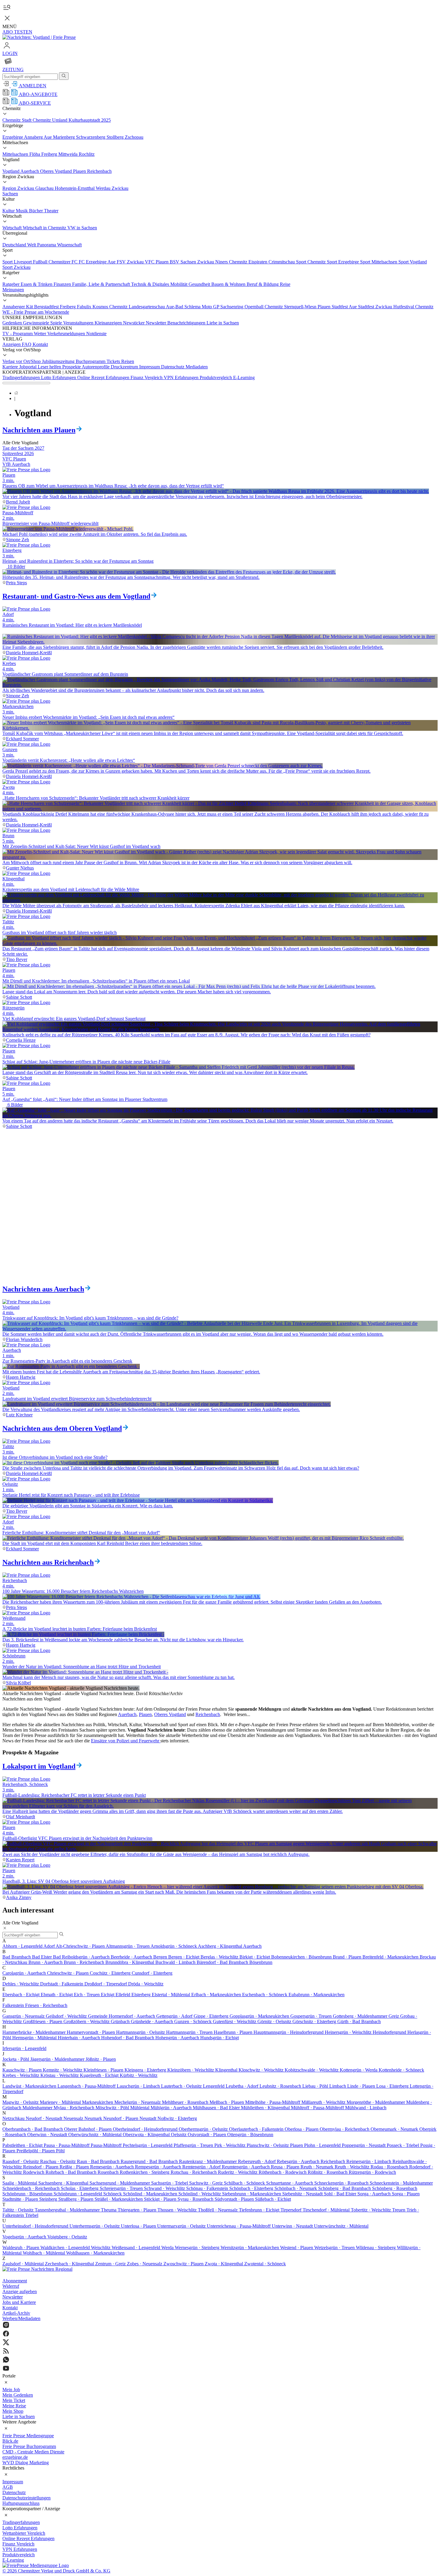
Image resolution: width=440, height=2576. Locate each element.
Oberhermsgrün (204, 2129)
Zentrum (111, 2264)
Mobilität (179, 284)
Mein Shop (13, 2411)
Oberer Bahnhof (88, 2129)
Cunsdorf (152, 1973)
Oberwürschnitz (95, 2135)
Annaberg (34, 137)
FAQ (27, 344)
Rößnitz (328, 2172)
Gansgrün (24, 2016)
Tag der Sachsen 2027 (23, 448)
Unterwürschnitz (341, 2226)
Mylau (75, 2108)
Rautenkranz (208, 2161)
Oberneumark (395, 2129)
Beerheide (132, 1957)
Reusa (286, 2167)
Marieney (61, 2102)
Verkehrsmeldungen (67, 334)
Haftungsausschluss (21, 2503)
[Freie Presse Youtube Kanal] (220, 2369)
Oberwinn (48, 2135)
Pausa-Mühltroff (107, 2145)
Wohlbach (44, 2253)
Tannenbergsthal (68, 2210)
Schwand (165, 2188)
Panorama (47, 245)
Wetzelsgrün (335, 2248)
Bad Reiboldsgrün (82, 1957)
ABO (17, 32)
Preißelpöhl (36, 2151)
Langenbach (87, 2086)
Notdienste (96, 334)
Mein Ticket (14, 2400)
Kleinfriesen (104, 2070)
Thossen (178, 2210)
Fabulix (85, 307)
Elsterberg (142, 1995)
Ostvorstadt (207, 2135)
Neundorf (121, 2118)
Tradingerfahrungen (22, 378)
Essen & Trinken (37, 284)
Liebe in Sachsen (223, 323)
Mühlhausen (217, 2108)
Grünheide (153, 2021)
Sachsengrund (120, 2183)
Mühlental (140, 2108)
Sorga (375, 2194)
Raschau (59, 2161)
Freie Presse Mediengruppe (28, 2436)
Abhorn (23, 1946)
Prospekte (72, 367)
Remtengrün (202, 2167)
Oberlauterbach (257, 2129)
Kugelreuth (100, 2075)
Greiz (394, 2016)
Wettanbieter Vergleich (24, 2533)
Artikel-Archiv (16, 2313)
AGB (8, 2487)
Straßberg (76, 2199)
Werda (168, 2248)
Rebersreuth (257, 2161)
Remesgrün (113, 2167)
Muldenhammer (38, 2108)
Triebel (32, 2215)
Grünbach (121, 2021)
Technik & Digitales (151, 284)
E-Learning (244, 378)
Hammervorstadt (91, 2032)
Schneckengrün (342, 2183)
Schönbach (252, 2188)
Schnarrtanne (290, 2183)
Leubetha (243, 2086)
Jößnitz (101, 2059)
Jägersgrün (58, 2059)
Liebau (316, 2086)
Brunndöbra (130, 1962)
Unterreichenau (239, 2226)
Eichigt (108, 1995)
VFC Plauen (157, 262)
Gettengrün (175, 2016)
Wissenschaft (69, 245)
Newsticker (134, 323)
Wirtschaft (13, 228)
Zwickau (120, 188)
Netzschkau (14, 2118)
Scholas (80, 2188)
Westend (297, 2248)
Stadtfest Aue (345, 307)
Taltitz (19, 2210)
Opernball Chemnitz (264, 307)
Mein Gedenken (18, 2395)
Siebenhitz (303, 2194)
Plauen (80, 171)
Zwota (224, 2264)
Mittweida (69, 154)
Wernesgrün (198, 2248)
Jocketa (16, 2059)
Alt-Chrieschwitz (81, 1946)
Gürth (359, 2021)
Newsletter (157, 323)
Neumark (94, 2118)
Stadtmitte (21, 2199)
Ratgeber (12, 284)
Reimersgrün (369, 2161)
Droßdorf (106, 1984)
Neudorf (45, 2118)
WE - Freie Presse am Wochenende (36, 312)
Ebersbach (22, 1995)
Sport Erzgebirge (343, 262)
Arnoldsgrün (174, 1946)
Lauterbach (182, 2086)
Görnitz (275, 2021)
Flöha (35, 154)
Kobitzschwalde (312, 2070)
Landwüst (30, 2086)
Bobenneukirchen (302, 1957)
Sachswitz (207, 2183)
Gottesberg (361, 2016)
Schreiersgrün (122, 2188)
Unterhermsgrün (95, 2226)
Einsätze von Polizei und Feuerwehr (126, 1741)
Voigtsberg (67, 2237)
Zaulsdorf (24, 2264)
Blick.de (10, 2441)
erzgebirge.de (15, 2457)
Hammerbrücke (35, 2032)
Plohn (323, 2145)
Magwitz (21, 2102)
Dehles (21, 1984)
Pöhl (60, 2151)
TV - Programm (18, 334)
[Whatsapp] (220, 2360)
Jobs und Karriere (19, 2302)
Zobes (145, 2264)
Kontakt (40, 344)
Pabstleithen (23, 2145)
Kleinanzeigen (109, 323)
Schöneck (113, 2194)
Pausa (67, 2145)
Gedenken (13, 323)
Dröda (146, 1984)
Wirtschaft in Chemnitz (45, 228)
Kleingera (146, 2070)
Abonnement (15, 2281)
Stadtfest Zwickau (376, 307)
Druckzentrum (125, 367)
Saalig (20, 2183)
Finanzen (63, 284)
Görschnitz (315, 2021)
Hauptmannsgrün (289, 2032)
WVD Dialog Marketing (26, 2463)
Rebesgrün (299, 2161)
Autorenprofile (96, 367)
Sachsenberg (64, 2183)
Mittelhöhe (273, 2102)
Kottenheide (401, 2070)
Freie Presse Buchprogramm (29, 2446)
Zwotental (265, 2264)
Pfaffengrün (194, 2145)
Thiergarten (138, 2210)
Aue (48, 137)
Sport (8, 262)
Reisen (128, 361)
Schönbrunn (28, 2194)
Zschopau (134, 137)
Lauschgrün (139, 2086)
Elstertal (172, 1995)
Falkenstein (14, 2005)
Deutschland (15, 245)
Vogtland (11, 171)
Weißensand (136, 2248)
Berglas (220, 1957)
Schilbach (245, 2183)
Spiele (57, 323)
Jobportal (28, 367)
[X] (220, 2343)
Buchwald (176, 1962)
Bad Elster (43, 1957)
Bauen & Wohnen (229, 284)
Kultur (9, 211)
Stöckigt (161, 2199)
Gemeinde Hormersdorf (122, 2016)
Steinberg (49, 2199)
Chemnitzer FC (64, 262)
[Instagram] (220, 2326)
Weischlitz (101, 2248)
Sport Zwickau (16, 267)
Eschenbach (265, 1995)
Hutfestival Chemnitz (413, 307)
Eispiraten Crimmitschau (272, 262)
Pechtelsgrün (148, 2145)
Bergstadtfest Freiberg (56, 307)
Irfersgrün (24, 2048)
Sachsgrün (170, 2183)
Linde (362, 2086)
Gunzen (194, 2021)
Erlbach (217, 1995)
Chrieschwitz (68, 1973)
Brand (348, 1957)
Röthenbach (283, 2172)
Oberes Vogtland (57, 171)
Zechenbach (70, 2264)
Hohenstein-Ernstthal (75, 188)
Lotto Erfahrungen (59, 378)
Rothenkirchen (145, 2172)
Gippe (212, 2016)
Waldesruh (21, 2248)
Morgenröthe (376, 2102)
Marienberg (65, 137)
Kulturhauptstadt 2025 (90, 120)
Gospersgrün (312, 2016)
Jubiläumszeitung (59, 361)
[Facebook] (220, 2334)
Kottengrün (359, 2070)
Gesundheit (200, 284)
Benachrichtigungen (187, 323)
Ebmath (57, 1995)
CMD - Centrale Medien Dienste (33, 2452)
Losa (393, 2086)
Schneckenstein (401, 2183)
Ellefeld (123, 1995)
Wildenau (376, 2248)
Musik (22, 211)
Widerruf (11, 2286)
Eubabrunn (317, 1995)
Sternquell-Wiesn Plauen (308, 307)
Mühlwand (366, 2108)
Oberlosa (302, 2129)
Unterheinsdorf (36, 2226)
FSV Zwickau (131, 262)
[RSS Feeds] (220, 2352)
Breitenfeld (391, 1957)
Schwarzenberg (91, 137)
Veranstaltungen (79, 323)
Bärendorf (223, 1962)
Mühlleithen (266, 2108)
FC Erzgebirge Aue (98, 262)
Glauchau (45, 188)
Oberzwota (147, 2135)
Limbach (338, 2086)
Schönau (208, 2188)
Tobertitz (371, 2210)
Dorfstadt (62, 1984)
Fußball (41, 262)
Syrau (196, 2199)
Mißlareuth (324, 2102)
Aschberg (220, 1946)
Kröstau (60, 2075)
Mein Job (11, 2390)
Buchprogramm (91, 361)
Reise (285, 284)
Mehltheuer (186, 2102)
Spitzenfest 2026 (18, 453)
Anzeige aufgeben (20, 2291)
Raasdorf (21, 2161)
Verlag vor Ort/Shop (22, 361)
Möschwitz (113, 2108)
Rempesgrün (159, 2167)
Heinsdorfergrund (390, 2032)
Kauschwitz (23, 2070)
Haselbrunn (234, 2032)
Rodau (390, 2167)
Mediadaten (197, 367)
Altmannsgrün (128, 1946)
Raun (99, 2161)
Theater (51, 211)
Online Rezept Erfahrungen (104, 378)
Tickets (114, 361)
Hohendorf (128, 2038)
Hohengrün (178, 2038)
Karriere (11, 367)
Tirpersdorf (292, 2210)
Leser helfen (50, 367)
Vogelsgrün (25, 2237)
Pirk (230, 2145)
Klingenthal (227, 2070)
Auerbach (30, 171)
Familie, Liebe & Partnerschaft (102, 284)
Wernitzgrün (250, 2248)
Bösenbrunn (261, 1962)
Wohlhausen (95, 2253)
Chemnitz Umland (51, 120)
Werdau (104, 188)
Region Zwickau (19, 188)
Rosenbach (109, 2172)
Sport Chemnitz (311, 262)
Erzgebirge (13, 137)
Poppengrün (364, 2145)
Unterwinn (293, 2226)
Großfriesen (43, 2021)
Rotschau (194, 2172)
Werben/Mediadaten (21, 2318)
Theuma (109, 2210)
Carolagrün (25, 1973)
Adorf (50, 1946)
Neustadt (148, 2118)
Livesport (23, 262)
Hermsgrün (35, 2038)
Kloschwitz (262, 2070)
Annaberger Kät (18, 307)
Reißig (75, 2167)
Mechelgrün (138, 2102)
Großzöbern (87, 2021)
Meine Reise (14, 2406)
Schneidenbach (32, 2188)
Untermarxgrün (182, 2226)
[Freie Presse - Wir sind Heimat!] (37, 2269)
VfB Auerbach (16, 464)
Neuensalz (74, 2118)
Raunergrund (150, 2161)
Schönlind (151, 2194)
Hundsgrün (220, 2038)
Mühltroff (318, 2108)
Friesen (46, 2005)
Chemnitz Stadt (18, 120)
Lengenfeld (214, 2086)
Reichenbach (99, 171)
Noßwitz (177, 2118)
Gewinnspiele (37, 323)
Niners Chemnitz (232, 262)
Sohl (341, 2194)
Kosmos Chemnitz (111, 307)
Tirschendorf (327, 2210)
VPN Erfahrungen (182, 378)
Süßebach (273, 2199)
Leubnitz (281, 2086)
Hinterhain (79, 2038)
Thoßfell (218, 2210)
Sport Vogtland (413, 262)
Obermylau (345, 2129)
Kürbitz (139, 2075)
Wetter (41, 334)
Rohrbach (72, 2172)
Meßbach (227, 2102)
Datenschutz (173, 367)
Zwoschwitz (184, 2264)
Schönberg (345, 2188)
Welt (32, 245)
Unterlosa (139, 2226)
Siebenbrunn (252, 2194)
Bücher (37, 211)
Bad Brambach (17, 1957)
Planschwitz (268, 2145)
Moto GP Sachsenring (223, 307)
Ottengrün (250, 2135)
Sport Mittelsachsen (379, 262)
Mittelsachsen (16, 154)
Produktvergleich (216, 378)
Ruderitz (238, 2172)
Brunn (46, 1962)
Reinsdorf (41, 2167)
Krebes (21, 2075)
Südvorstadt (235, 2199)
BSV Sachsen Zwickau (192, 262)
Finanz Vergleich (147, 378)
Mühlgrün (172, 2108)
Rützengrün (372, 2172)
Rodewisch (34, 2172)
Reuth (318, 2167)
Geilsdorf (67, 2016)
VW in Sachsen (82, 228)
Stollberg (116, 137)
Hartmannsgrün (141, 2032)
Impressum (150, 367)
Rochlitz (87, 154)
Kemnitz (63, 2070)
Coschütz (111, 1973)
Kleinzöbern (191, 2070)
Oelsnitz (179, 2135)
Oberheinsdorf (146, 2129)
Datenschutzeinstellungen (26, 2498)
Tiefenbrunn (260, 2210)
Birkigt (255, 1957)
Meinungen (13, 290)
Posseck (403, 2145)
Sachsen (10, 194)
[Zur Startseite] (39, 37)
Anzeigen (12, 344)
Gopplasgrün (260, 2016)
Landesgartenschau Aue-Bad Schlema (165, 307)
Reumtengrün (246, 2167)
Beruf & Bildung (263, 284)
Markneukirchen (98, 2102)
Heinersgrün (349, 2032)
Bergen (161, 1957)
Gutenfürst (235, 2021)
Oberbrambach (33, 2129)
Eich (87, 1995)
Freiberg (50, 154)
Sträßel (119, 2199)
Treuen (399, 2210)
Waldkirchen (66, 2248)
